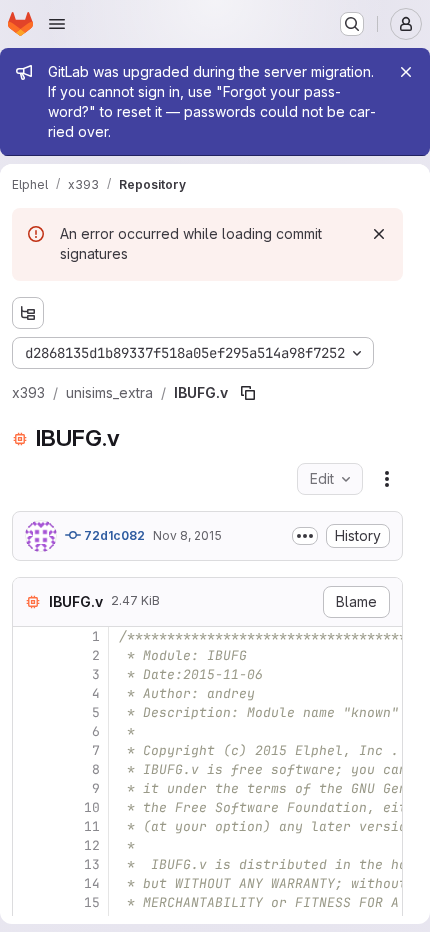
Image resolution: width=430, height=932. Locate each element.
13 (92, 864)
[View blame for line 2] (30, 655)
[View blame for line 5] (30, 712)
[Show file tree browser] (28, 313)
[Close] (406, 72)
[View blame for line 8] (30, 769)
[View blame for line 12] (30, 845)
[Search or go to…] (352, 24)
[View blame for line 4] (30, 693)
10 (92, 807)
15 (92, 902)
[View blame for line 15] (30, 902)
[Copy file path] (248, 393)
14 (92, 883)
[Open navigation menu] (57, 24)
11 (92, 826)
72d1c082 (113, 535)
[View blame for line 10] (30, 807)
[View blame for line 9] (30, 788)
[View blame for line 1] (30, 636)
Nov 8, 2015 (187, 535)
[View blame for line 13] (30, 864)
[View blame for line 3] (30, 674)
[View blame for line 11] (30, 826)
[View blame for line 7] (30, 750)
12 (92, 845)
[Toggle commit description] (305, 536)
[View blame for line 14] (30, 883)
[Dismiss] (379, 234)
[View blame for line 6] (30, 731)
